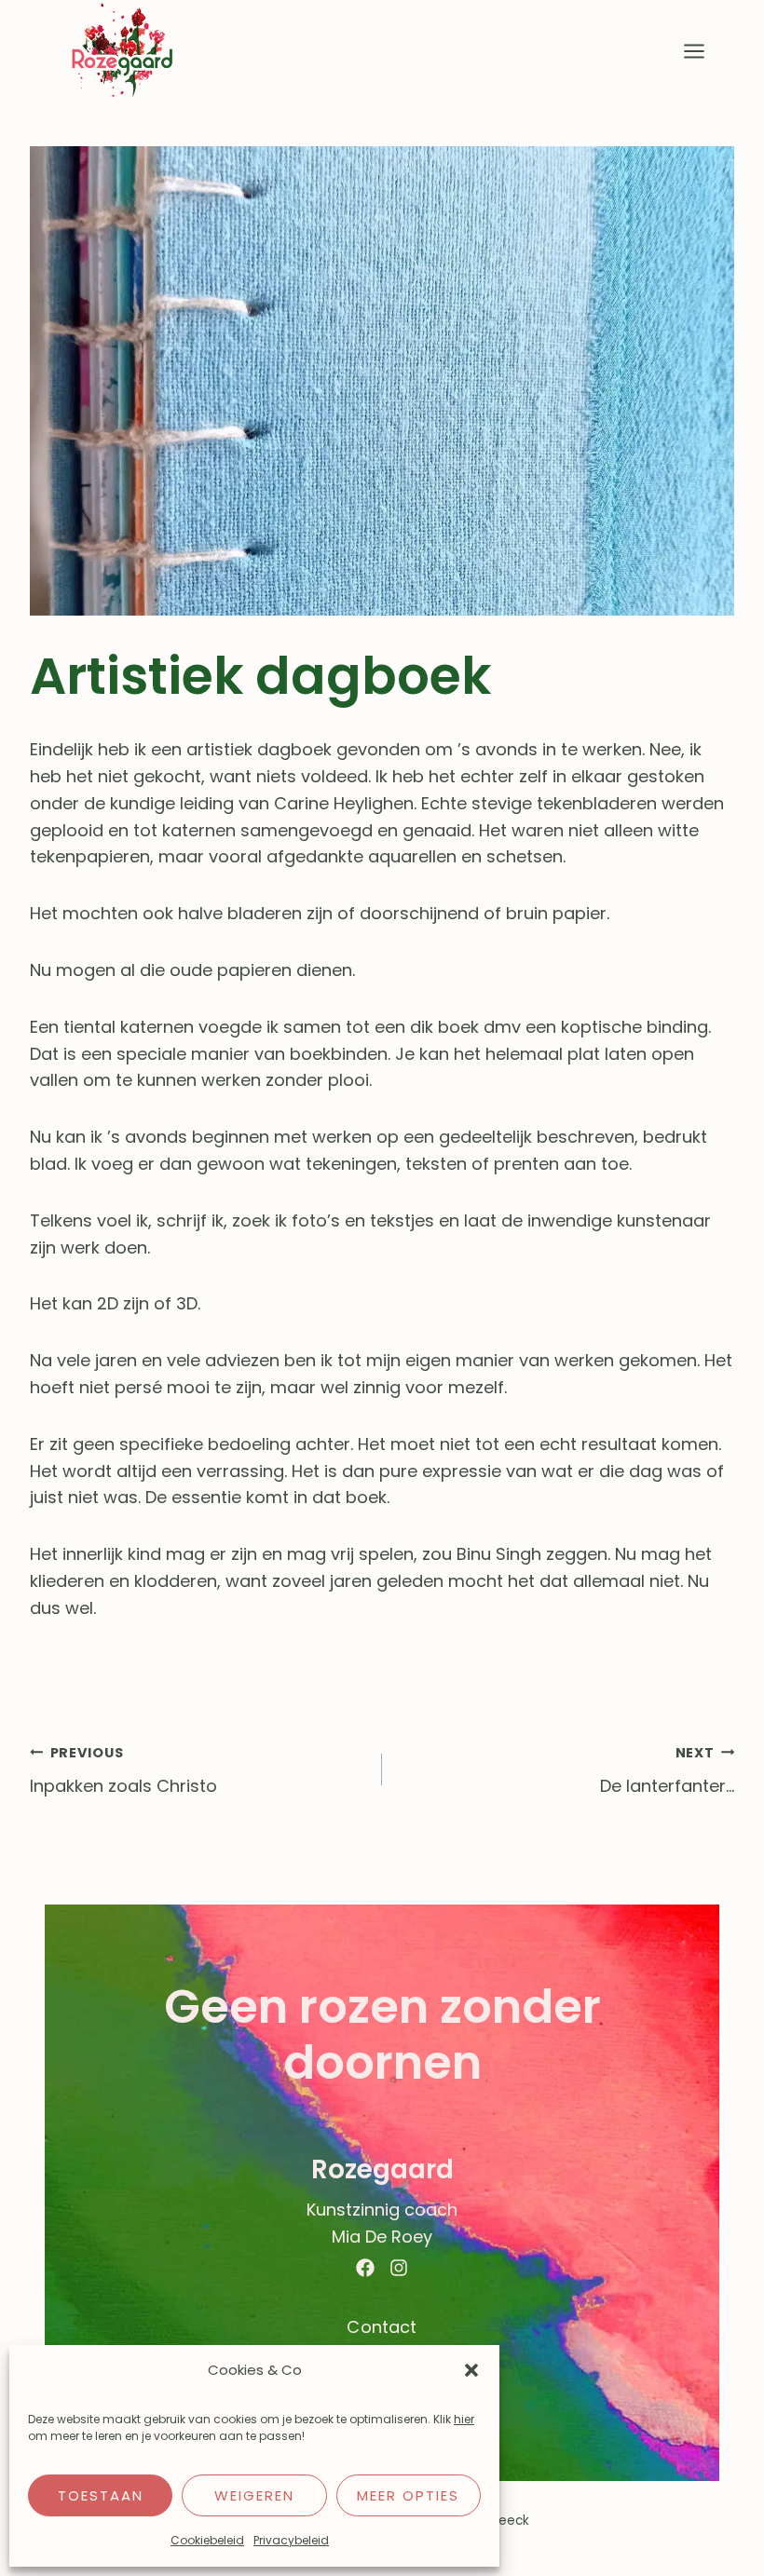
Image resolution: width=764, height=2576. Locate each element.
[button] (471, 2370)
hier (464, 2419)
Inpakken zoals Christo (123, 1771)
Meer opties (408, 2495)
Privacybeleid (291, 2540)
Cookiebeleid (207, 2540)
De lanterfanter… (667, 1771)
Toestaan (101, 2495)
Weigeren (254, 2495)
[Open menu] (694, 51)
